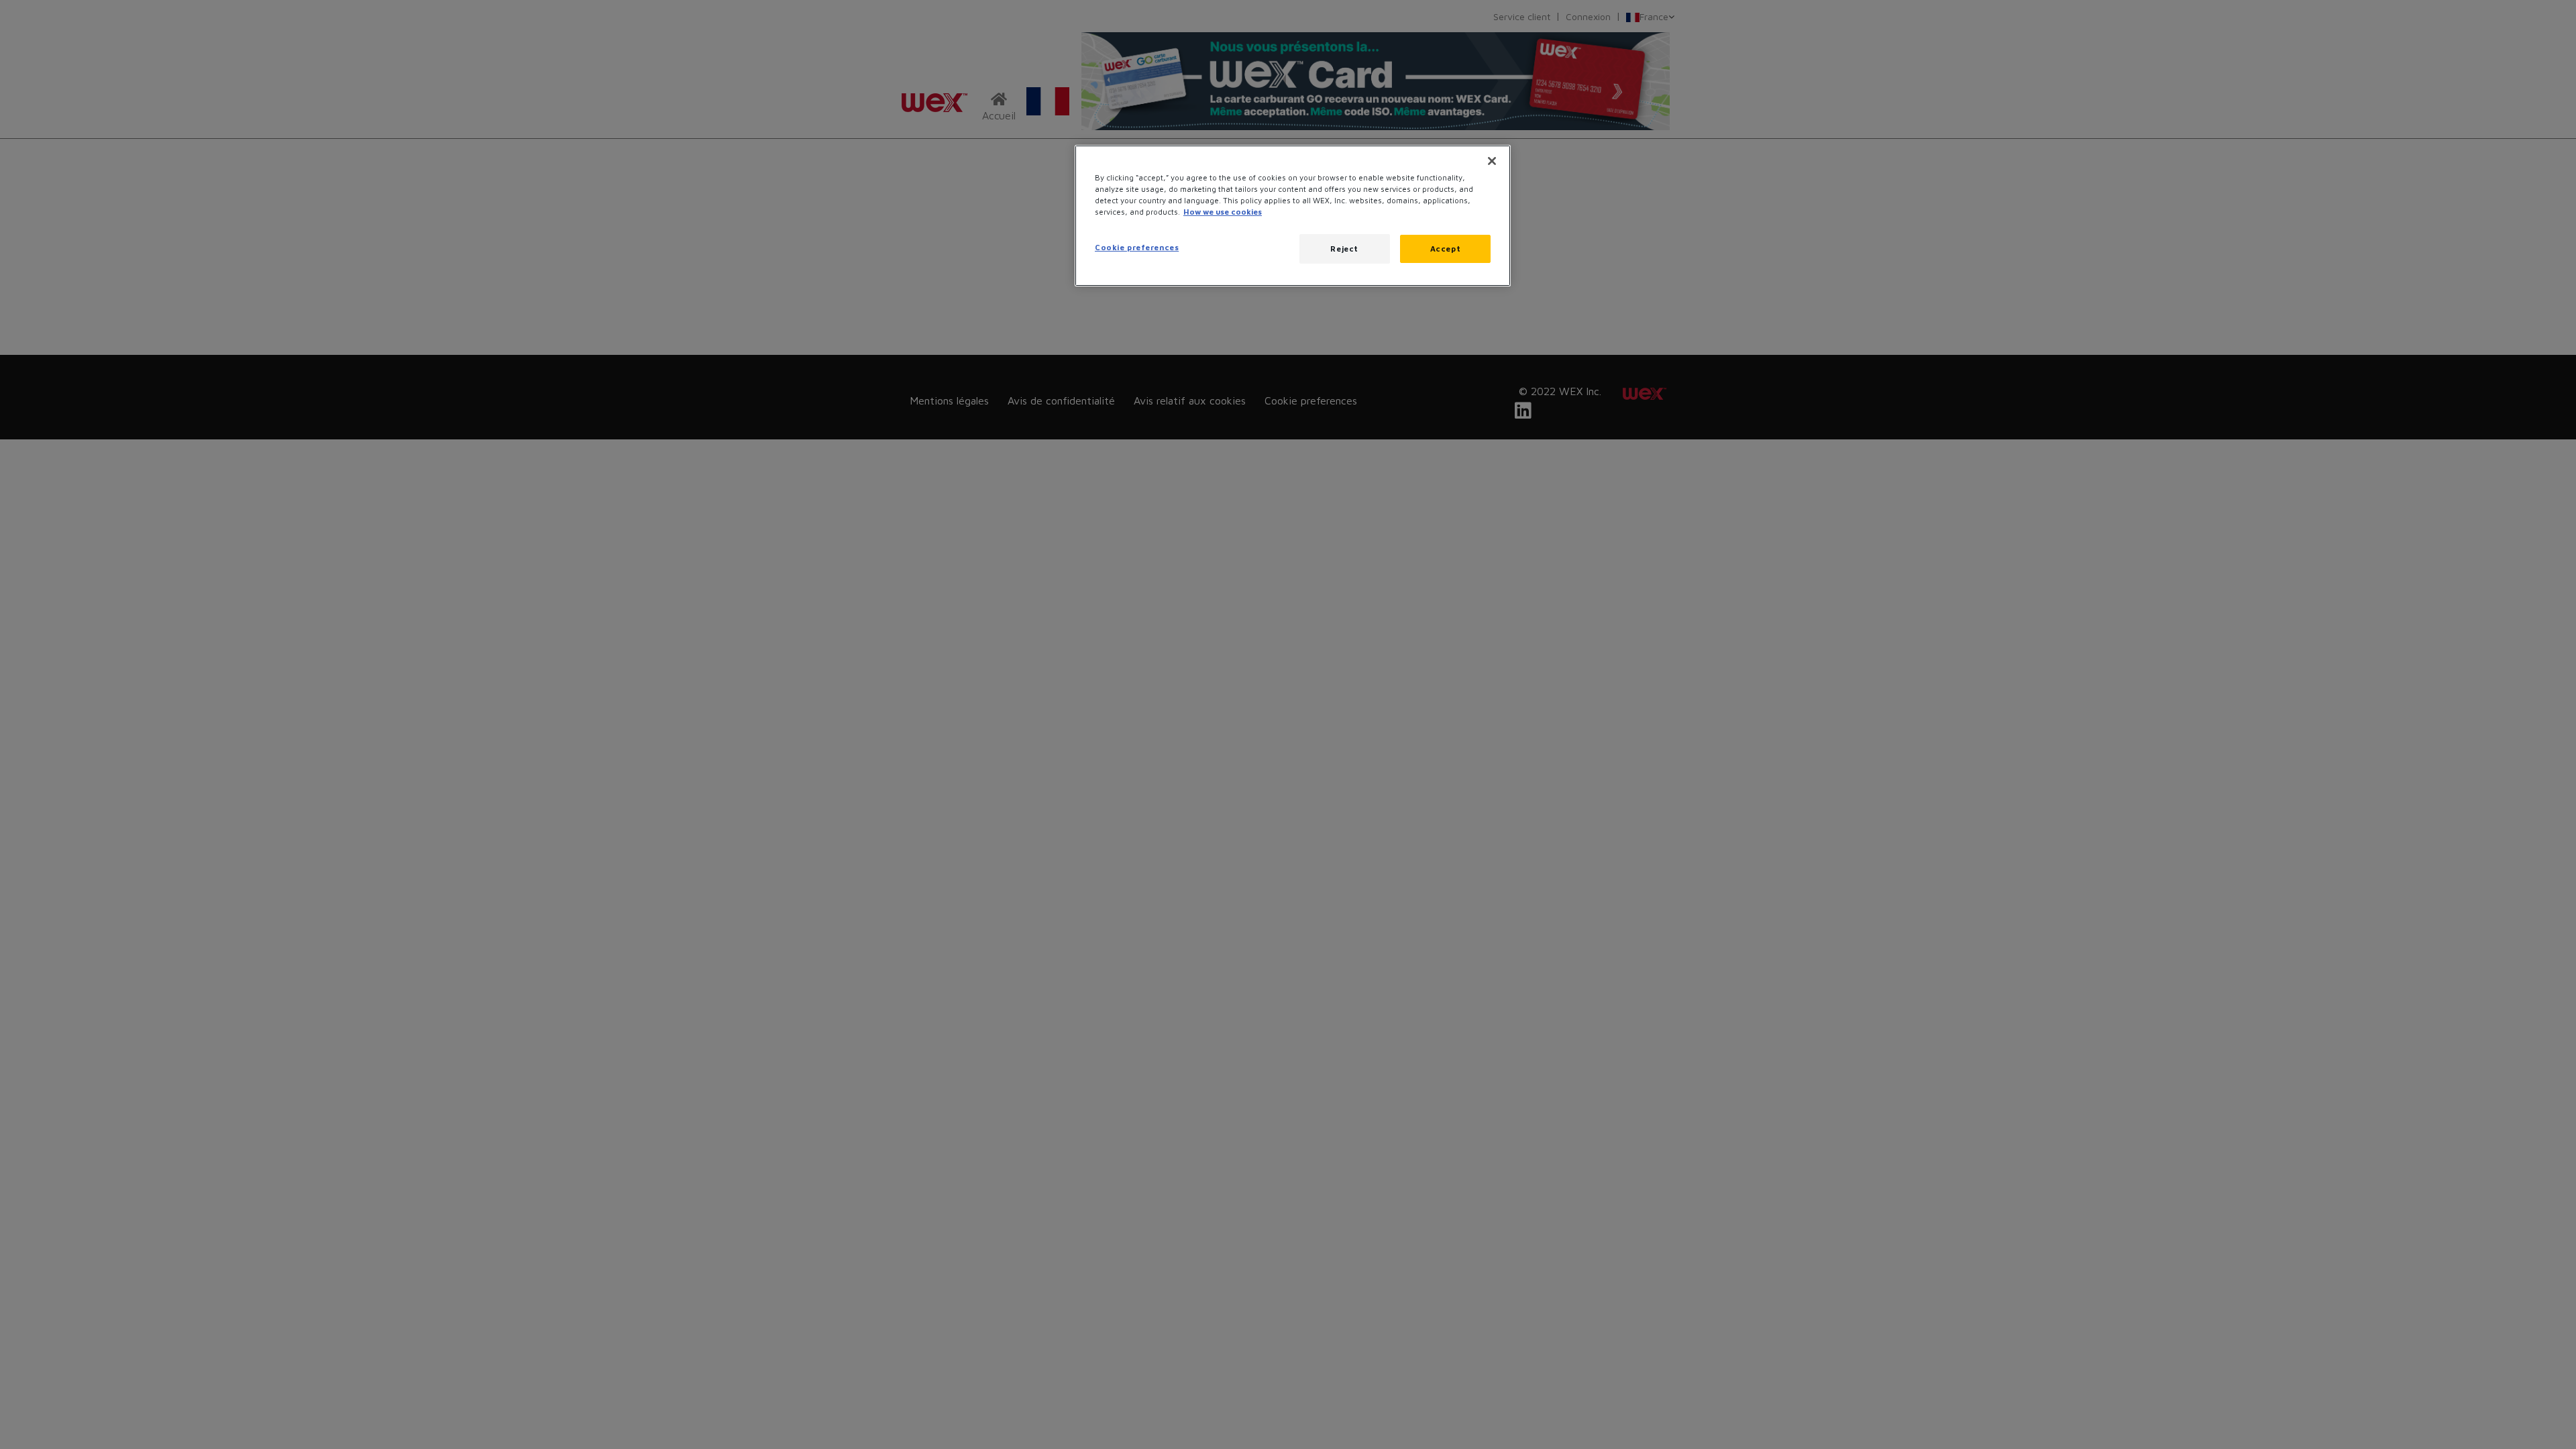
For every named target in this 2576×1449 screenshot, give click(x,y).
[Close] (1492, 161)
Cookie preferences (1137, 247)
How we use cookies (1223, 212)
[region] (1293, 216)
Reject (1344, 249)
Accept (1445, 249)
